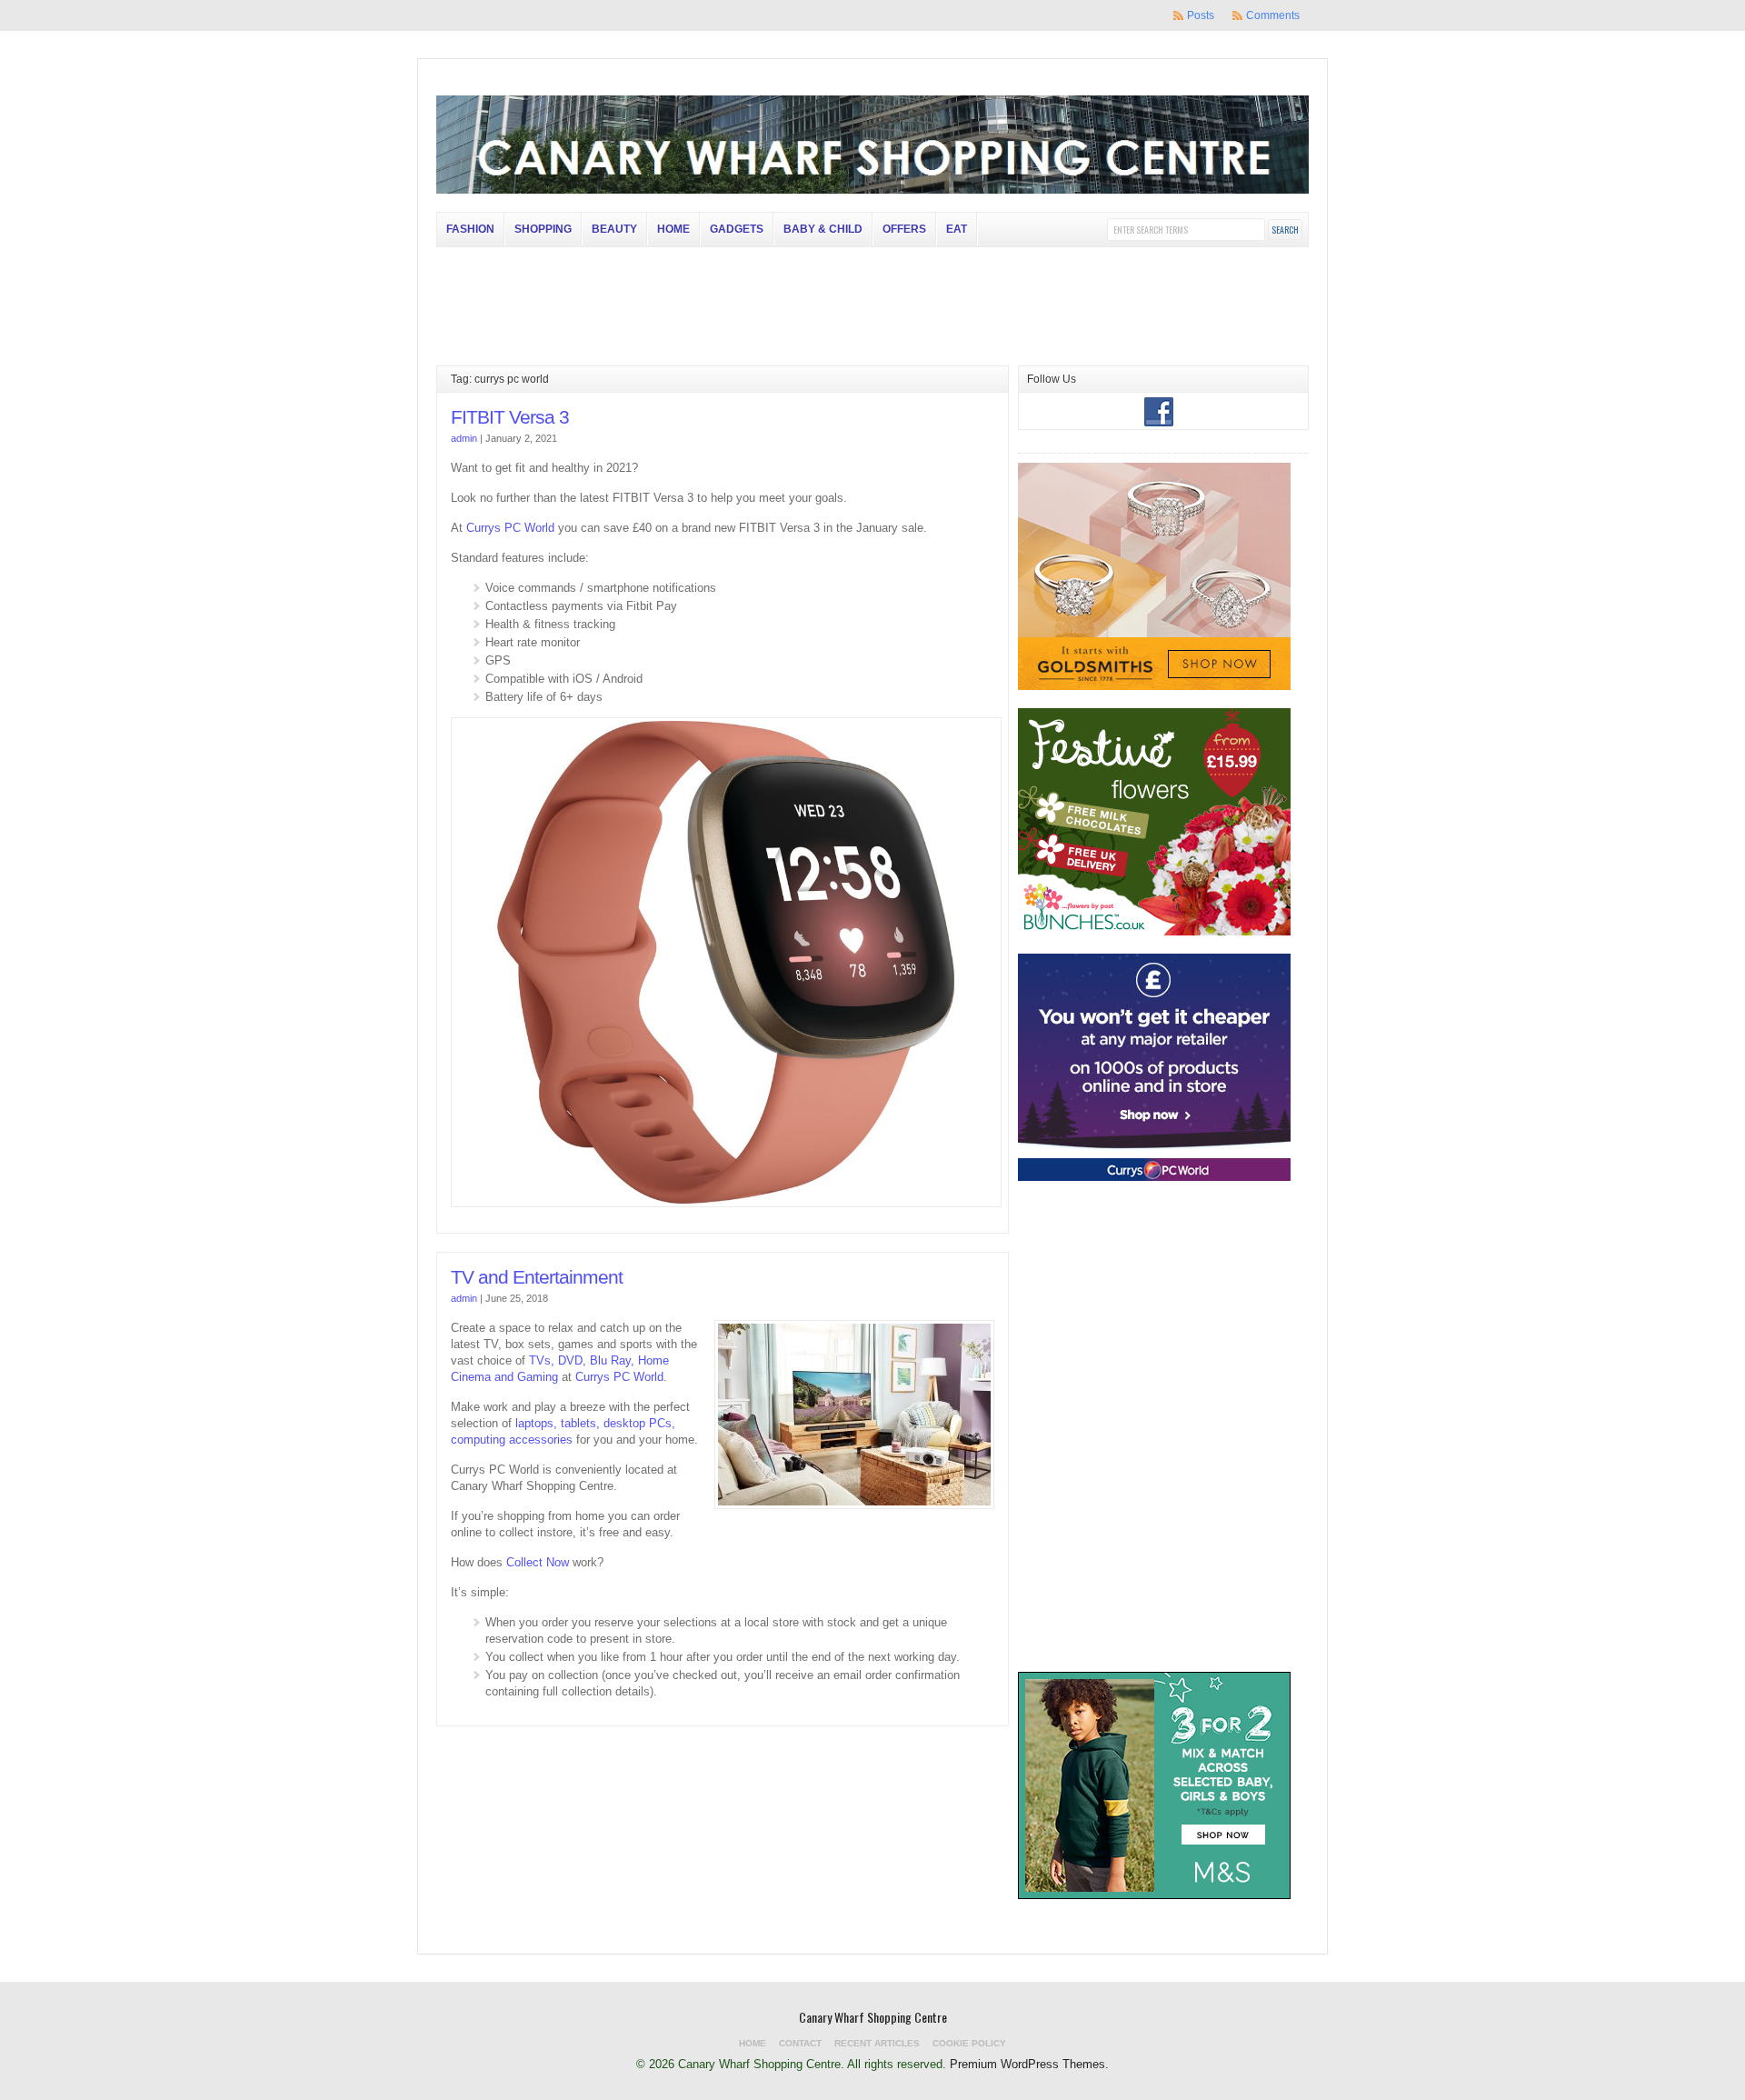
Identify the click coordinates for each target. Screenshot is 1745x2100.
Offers (904, 229)
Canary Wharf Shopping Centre (873, 2017)
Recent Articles (877, 2043)
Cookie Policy (969, 2043)
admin (464, 438)
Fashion (470, 229)
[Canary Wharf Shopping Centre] (872, 190)
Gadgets (737, 229)
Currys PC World (510, 528)
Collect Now (538, 1562)
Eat (957, 229)
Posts (1201, 15)
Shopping (543, 229)
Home (673, 229)
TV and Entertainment (537, 1277)
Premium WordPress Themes (1027, 2064)
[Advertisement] (1154, 1558)
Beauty (614, 229)
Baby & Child (823, 229)
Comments (1273, 15)
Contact (800, 2043)
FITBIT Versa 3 (510, 417)
